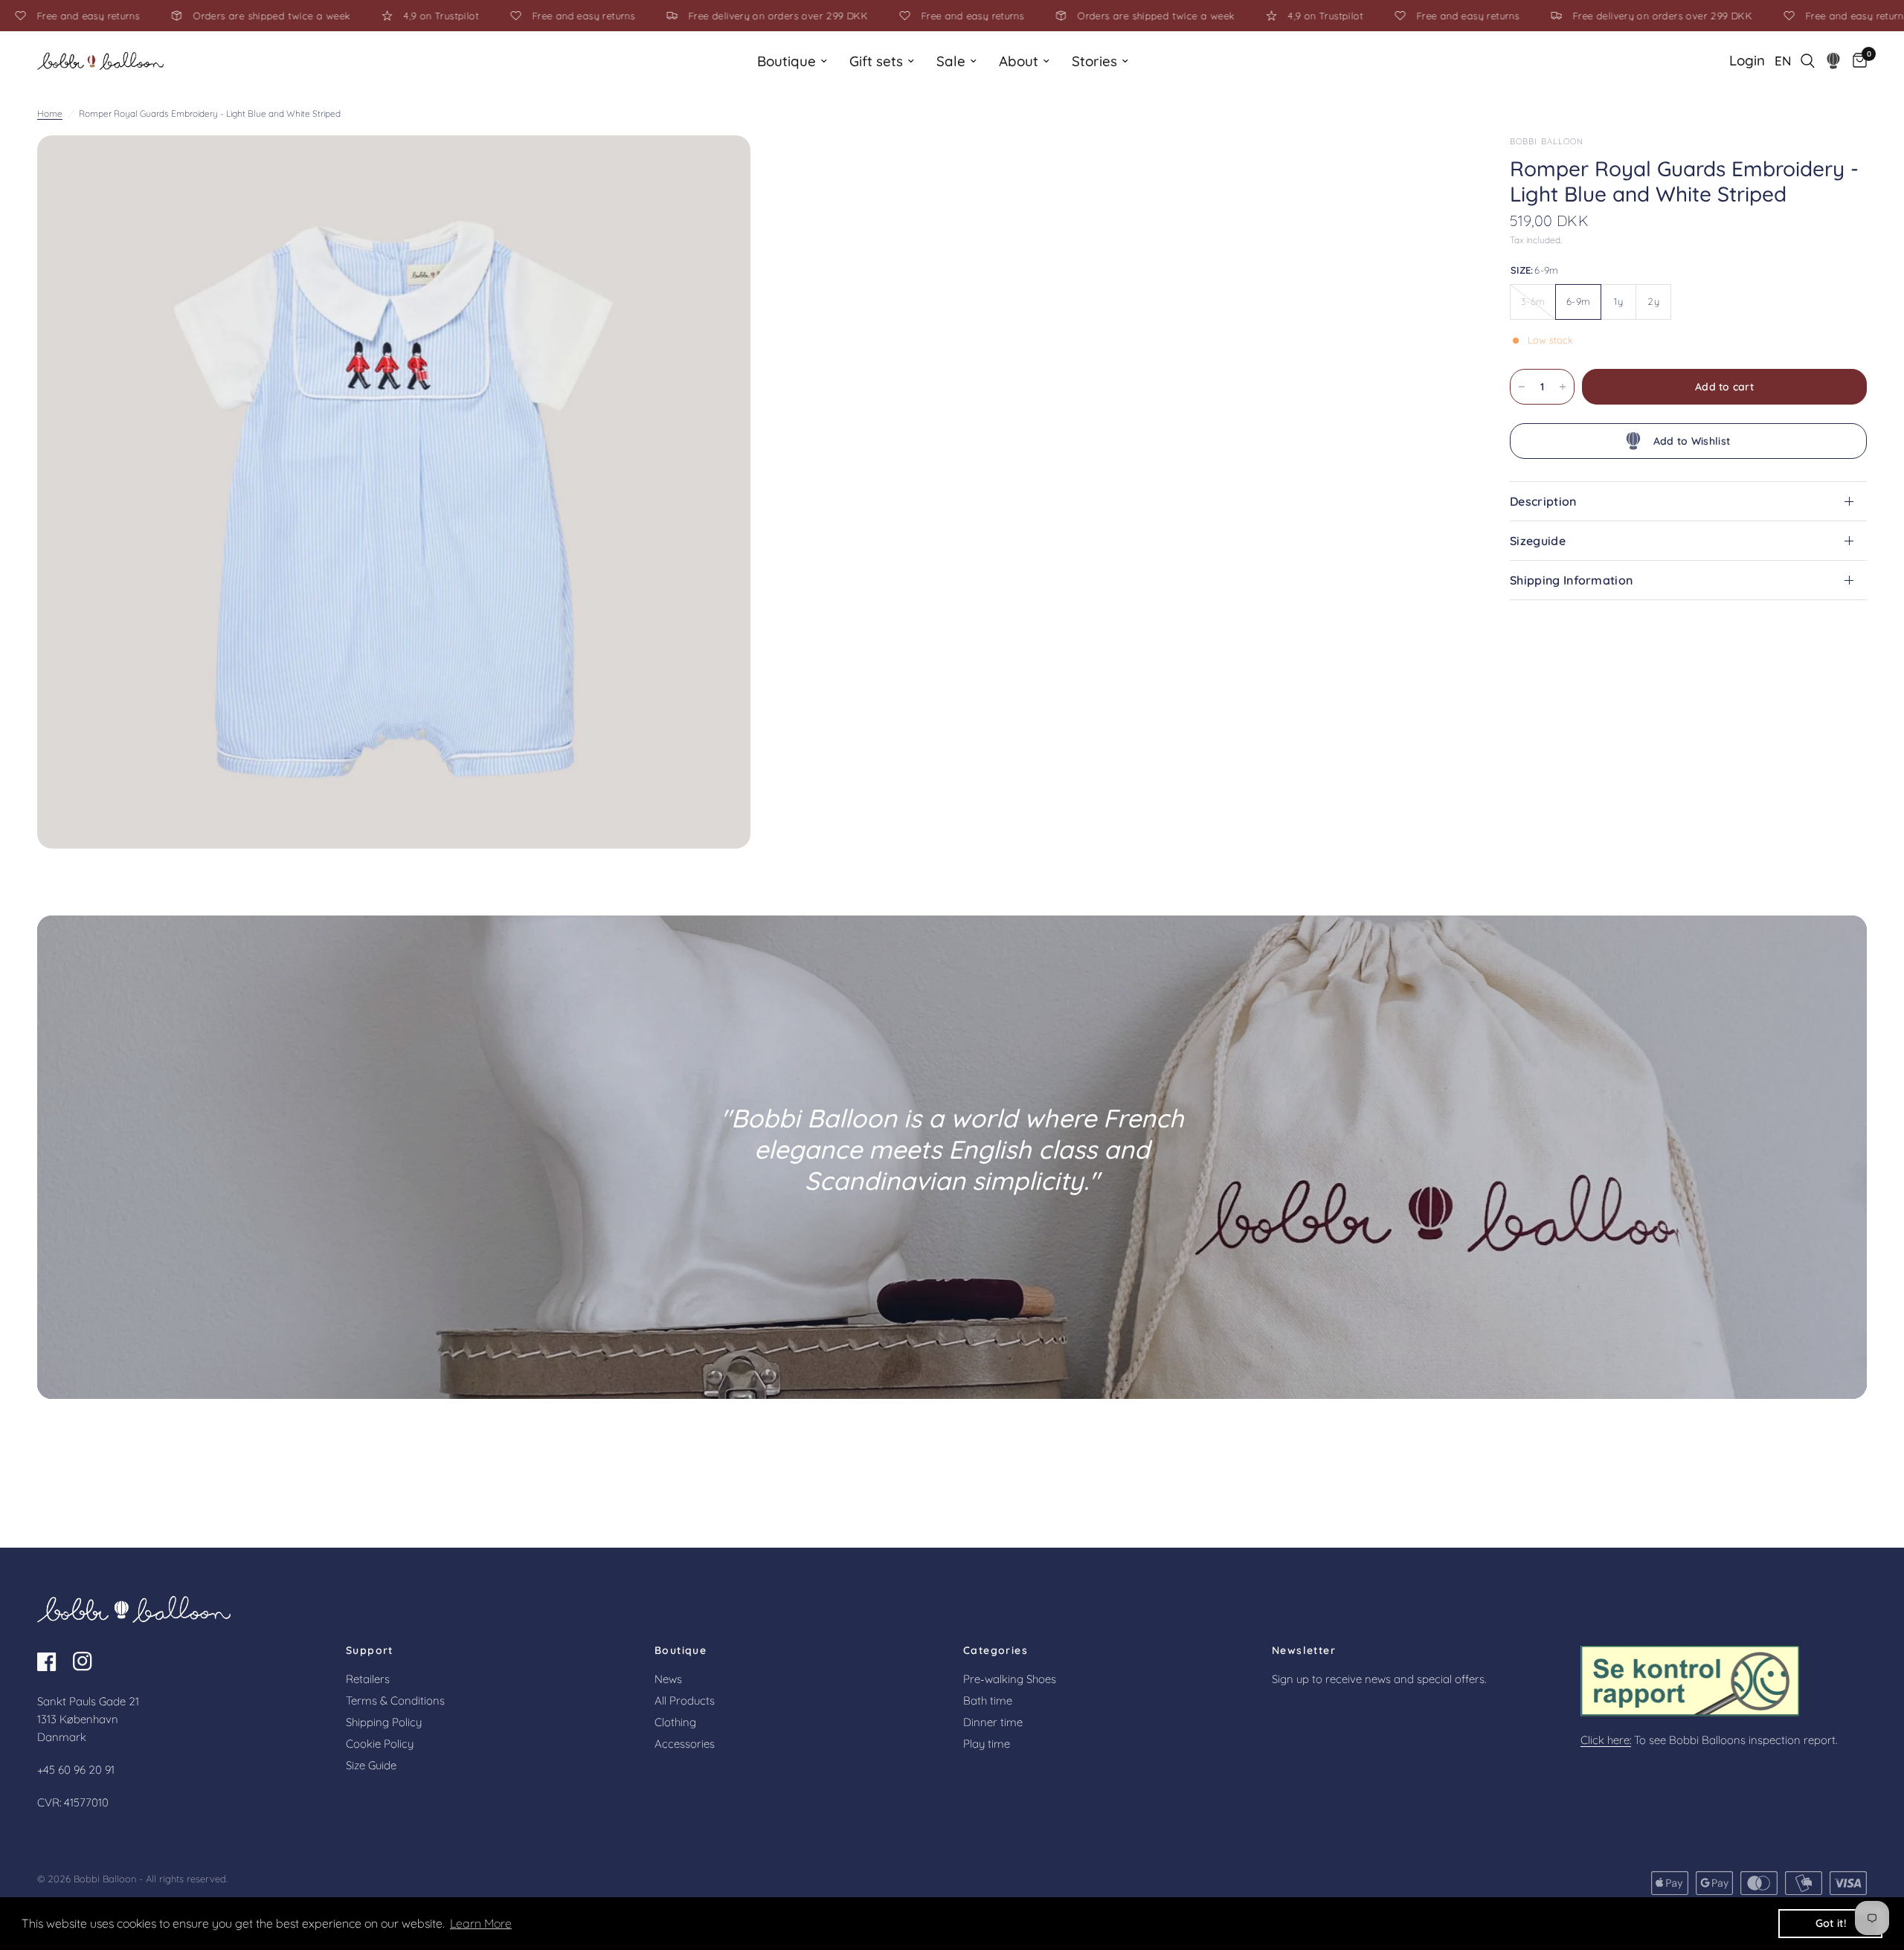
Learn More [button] (481, 1923)
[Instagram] (89, 1661)
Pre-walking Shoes (1010, 1679)
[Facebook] (54, 1661)
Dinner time (993, 1722)
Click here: (1606, 1740)
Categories (996, 1650)
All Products (685, 1700)
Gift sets (876, 61)
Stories (1094, 61)
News (668, 1679)
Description (1543, 501)
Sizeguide (1538, 541)
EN (1783, 61)
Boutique (787, 61)
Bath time (988, 1700)
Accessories (685, 1744)
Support (370, 1650)
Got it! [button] (1831, 1923)
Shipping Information (1571, 580)
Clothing (675, 1722)
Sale (951, 61)
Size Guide (371, 1765)
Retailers (368, 1679)
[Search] (1808, 61)
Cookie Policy (380, 1744)
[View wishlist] (1834, 61)
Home (50, 113)
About (1019, 61)
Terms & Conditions (395, 1700)
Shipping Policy (384, 1722)
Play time (987, 1744)
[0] (1856, 61)
